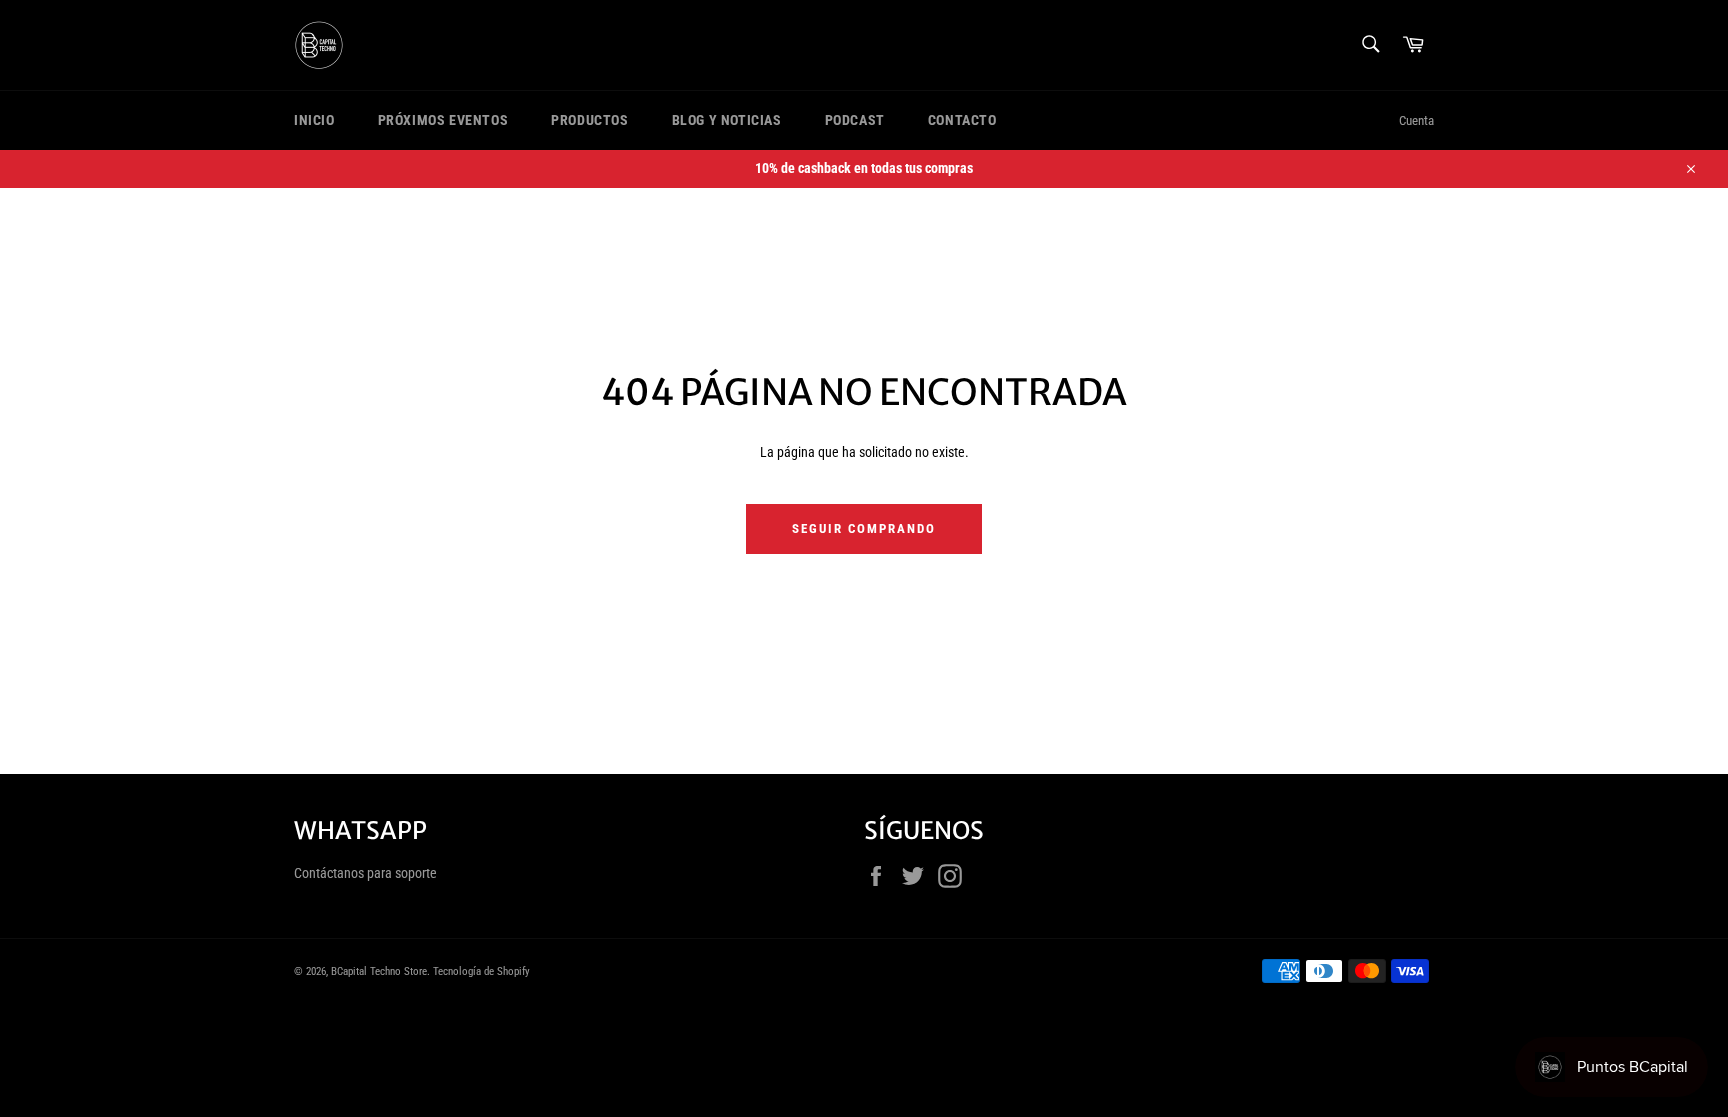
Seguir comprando (863, 528)
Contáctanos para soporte (365, 873)
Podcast (855, 120)
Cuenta (1416, 120)
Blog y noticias (727, 120)
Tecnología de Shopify (481, 971)
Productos (589, 120)
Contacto (962, 120)
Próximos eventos (443, 120)
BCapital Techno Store (379, 971)
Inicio (314, 120)
